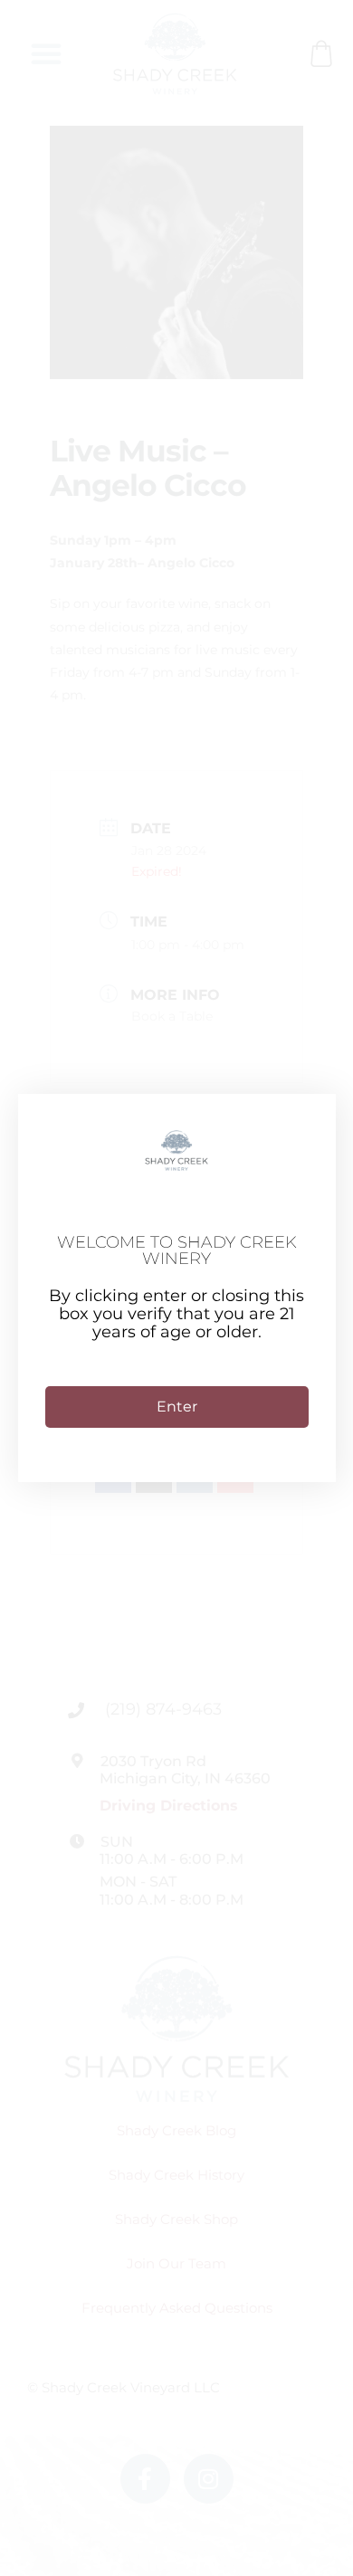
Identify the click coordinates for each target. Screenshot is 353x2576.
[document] (176, 1288)
